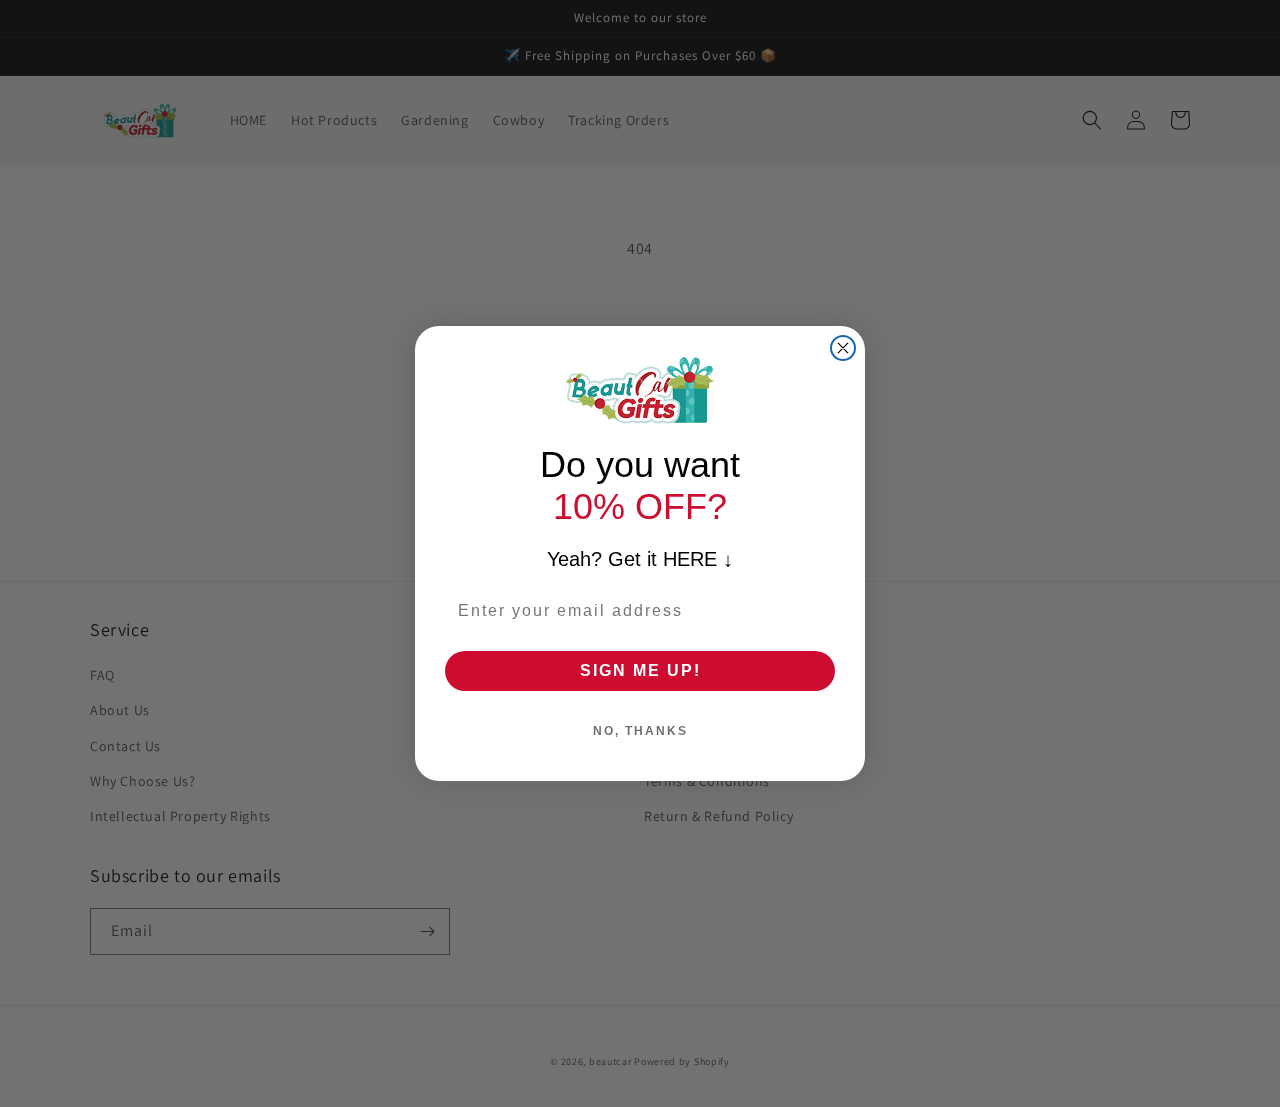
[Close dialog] (843, 348)
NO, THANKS (640, 731)
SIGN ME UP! (640, 670)
